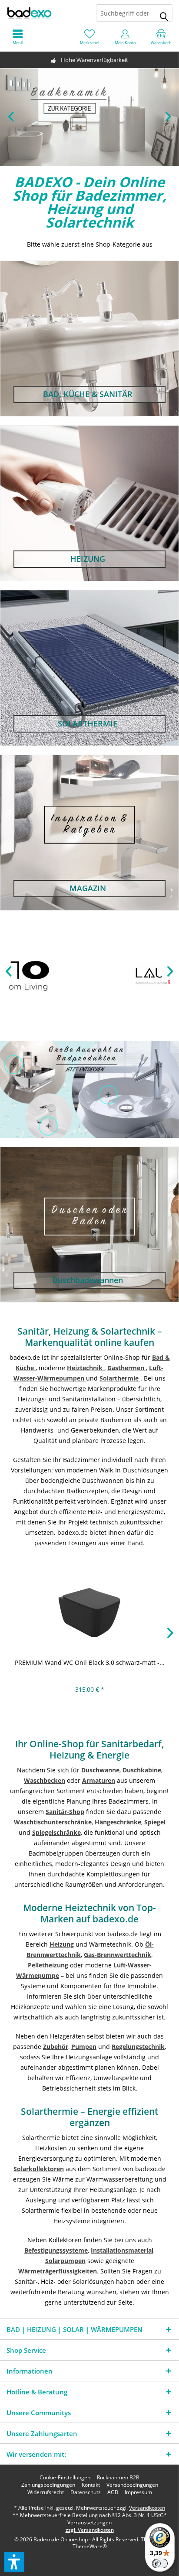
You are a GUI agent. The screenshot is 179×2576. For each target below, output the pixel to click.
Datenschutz (86, 2492)
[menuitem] (161, 37)
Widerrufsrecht (46, 2492)
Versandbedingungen (132, 2485)
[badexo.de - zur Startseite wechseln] (45, 13)
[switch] (160, 2563)
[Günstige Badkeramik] (108, 1095)
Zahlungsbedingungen (48, 2485)
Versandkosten (147, 2508)
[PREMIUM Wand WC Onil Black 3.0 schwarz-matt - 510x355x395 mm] (89, 1610)
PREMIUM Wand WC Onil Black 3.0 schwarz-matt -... (90, 1663)
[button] (14, 2562)
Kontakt (91, 2485)
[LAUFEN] (89, 976)
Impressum (138, 2492)
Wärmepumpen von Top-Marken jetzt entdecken (89, 117)
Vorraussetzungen (89, 2522)
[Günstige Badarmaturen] (48, 1126)
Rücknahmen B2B (118, 2478)
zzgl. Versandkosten (90, 2530)
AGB (113, 2492)
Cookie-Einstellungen (65, 2478)
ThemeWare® (90, 2546)
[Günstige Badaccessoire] (14, 1065)
